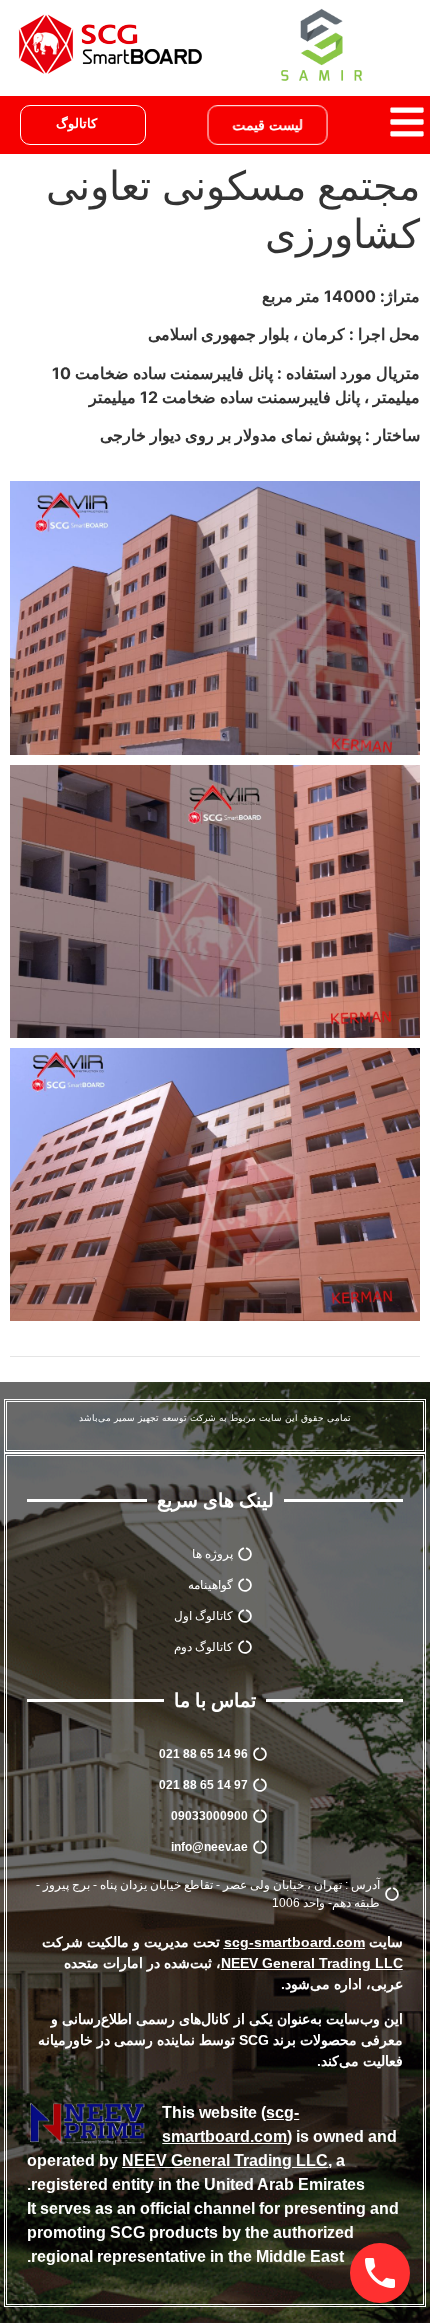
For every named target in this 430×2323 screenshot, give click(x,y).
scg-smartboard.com (294, 1942)
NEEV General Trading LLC (225, 2160)
